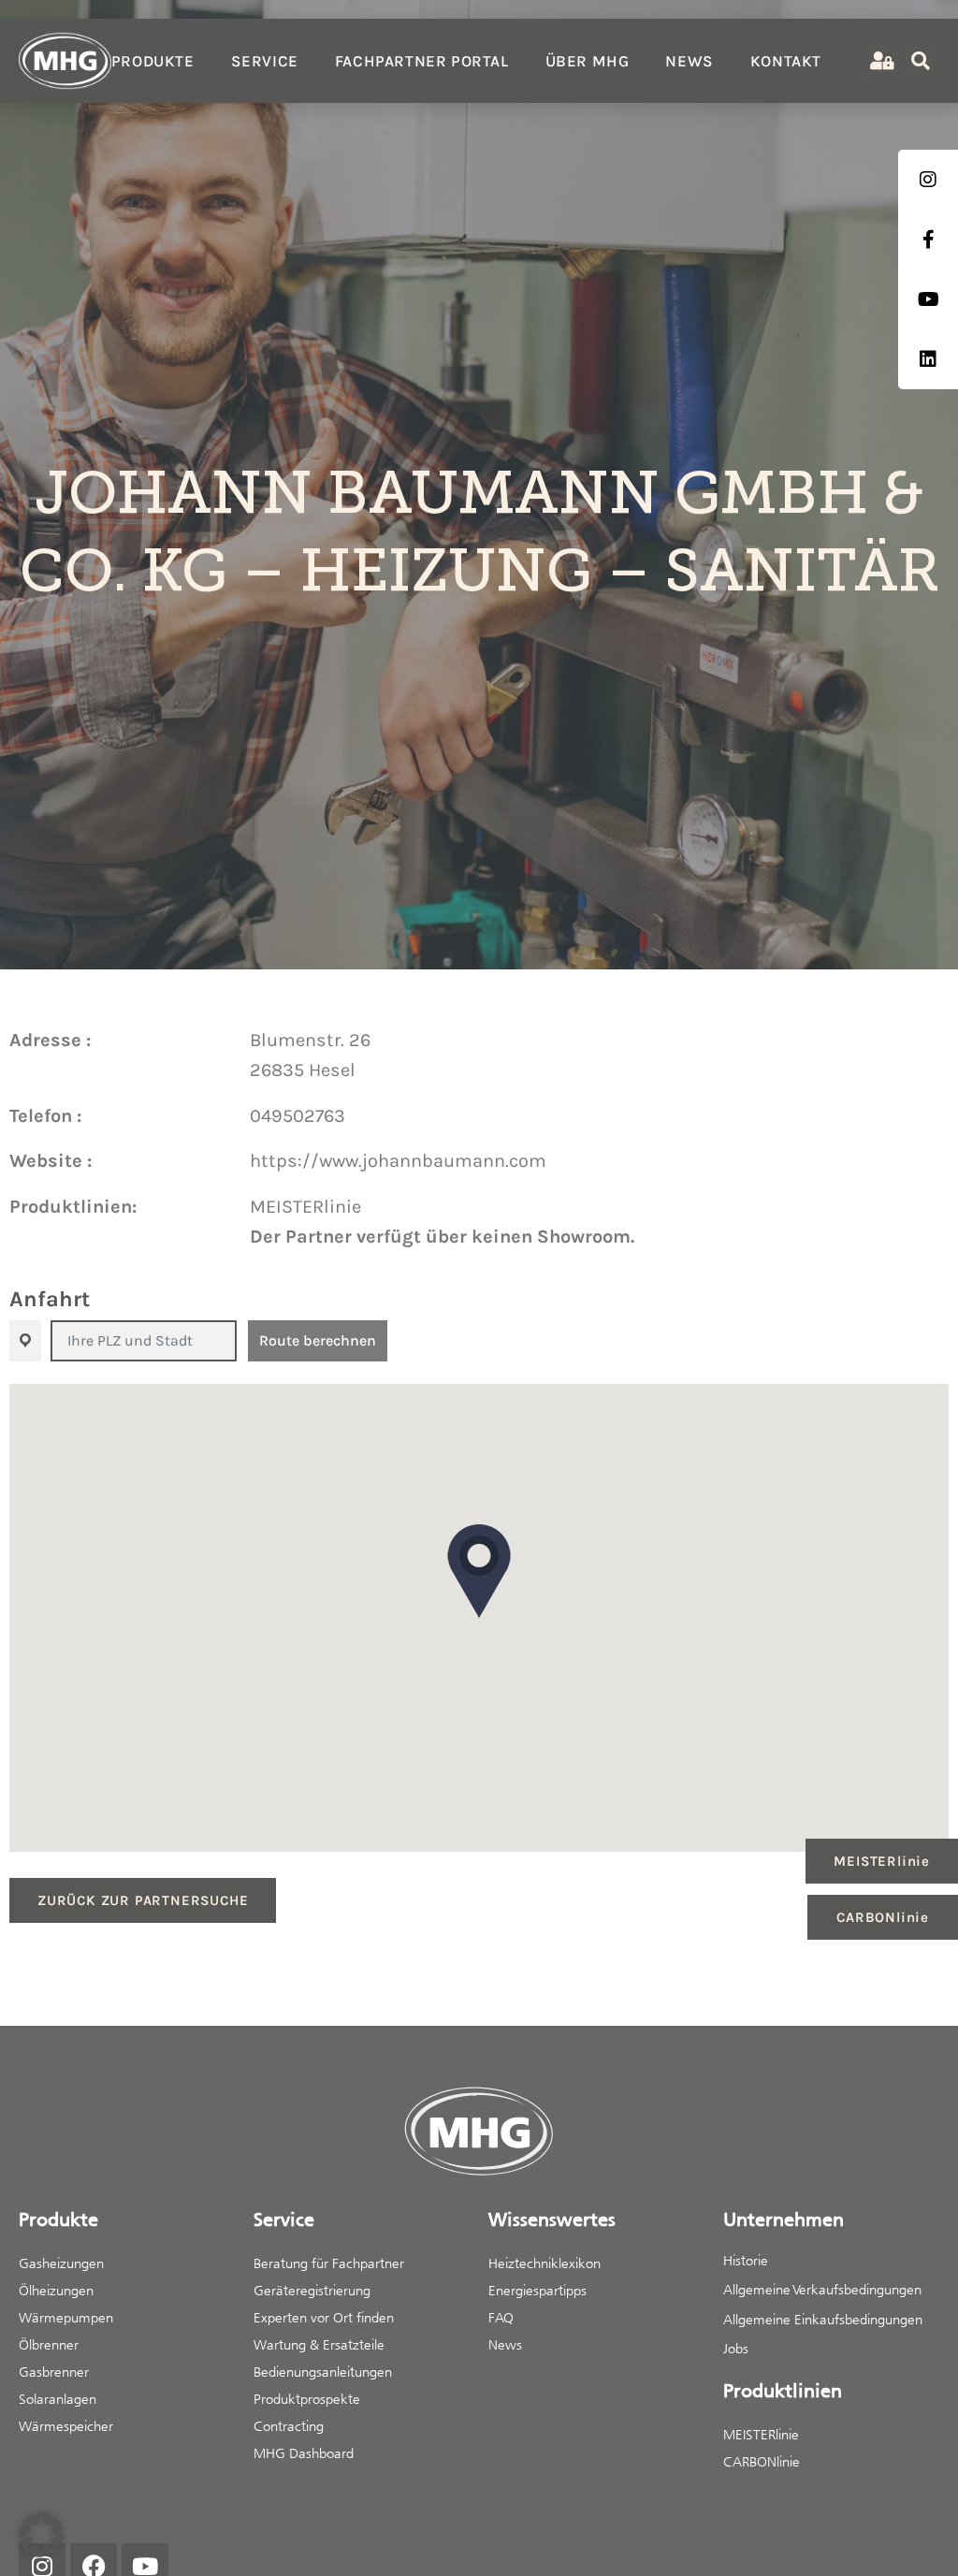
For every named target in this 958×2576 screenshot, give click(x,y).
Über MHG (588, 61)
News (689, 61)
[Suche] (921, 61)
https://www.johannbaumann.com (398, 1161)
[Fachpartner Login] (880, 61)
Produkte (153, 61)
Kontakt (786, 61)
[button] (479, 1571)
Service (265, 61)
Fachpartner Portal (422, 61)
